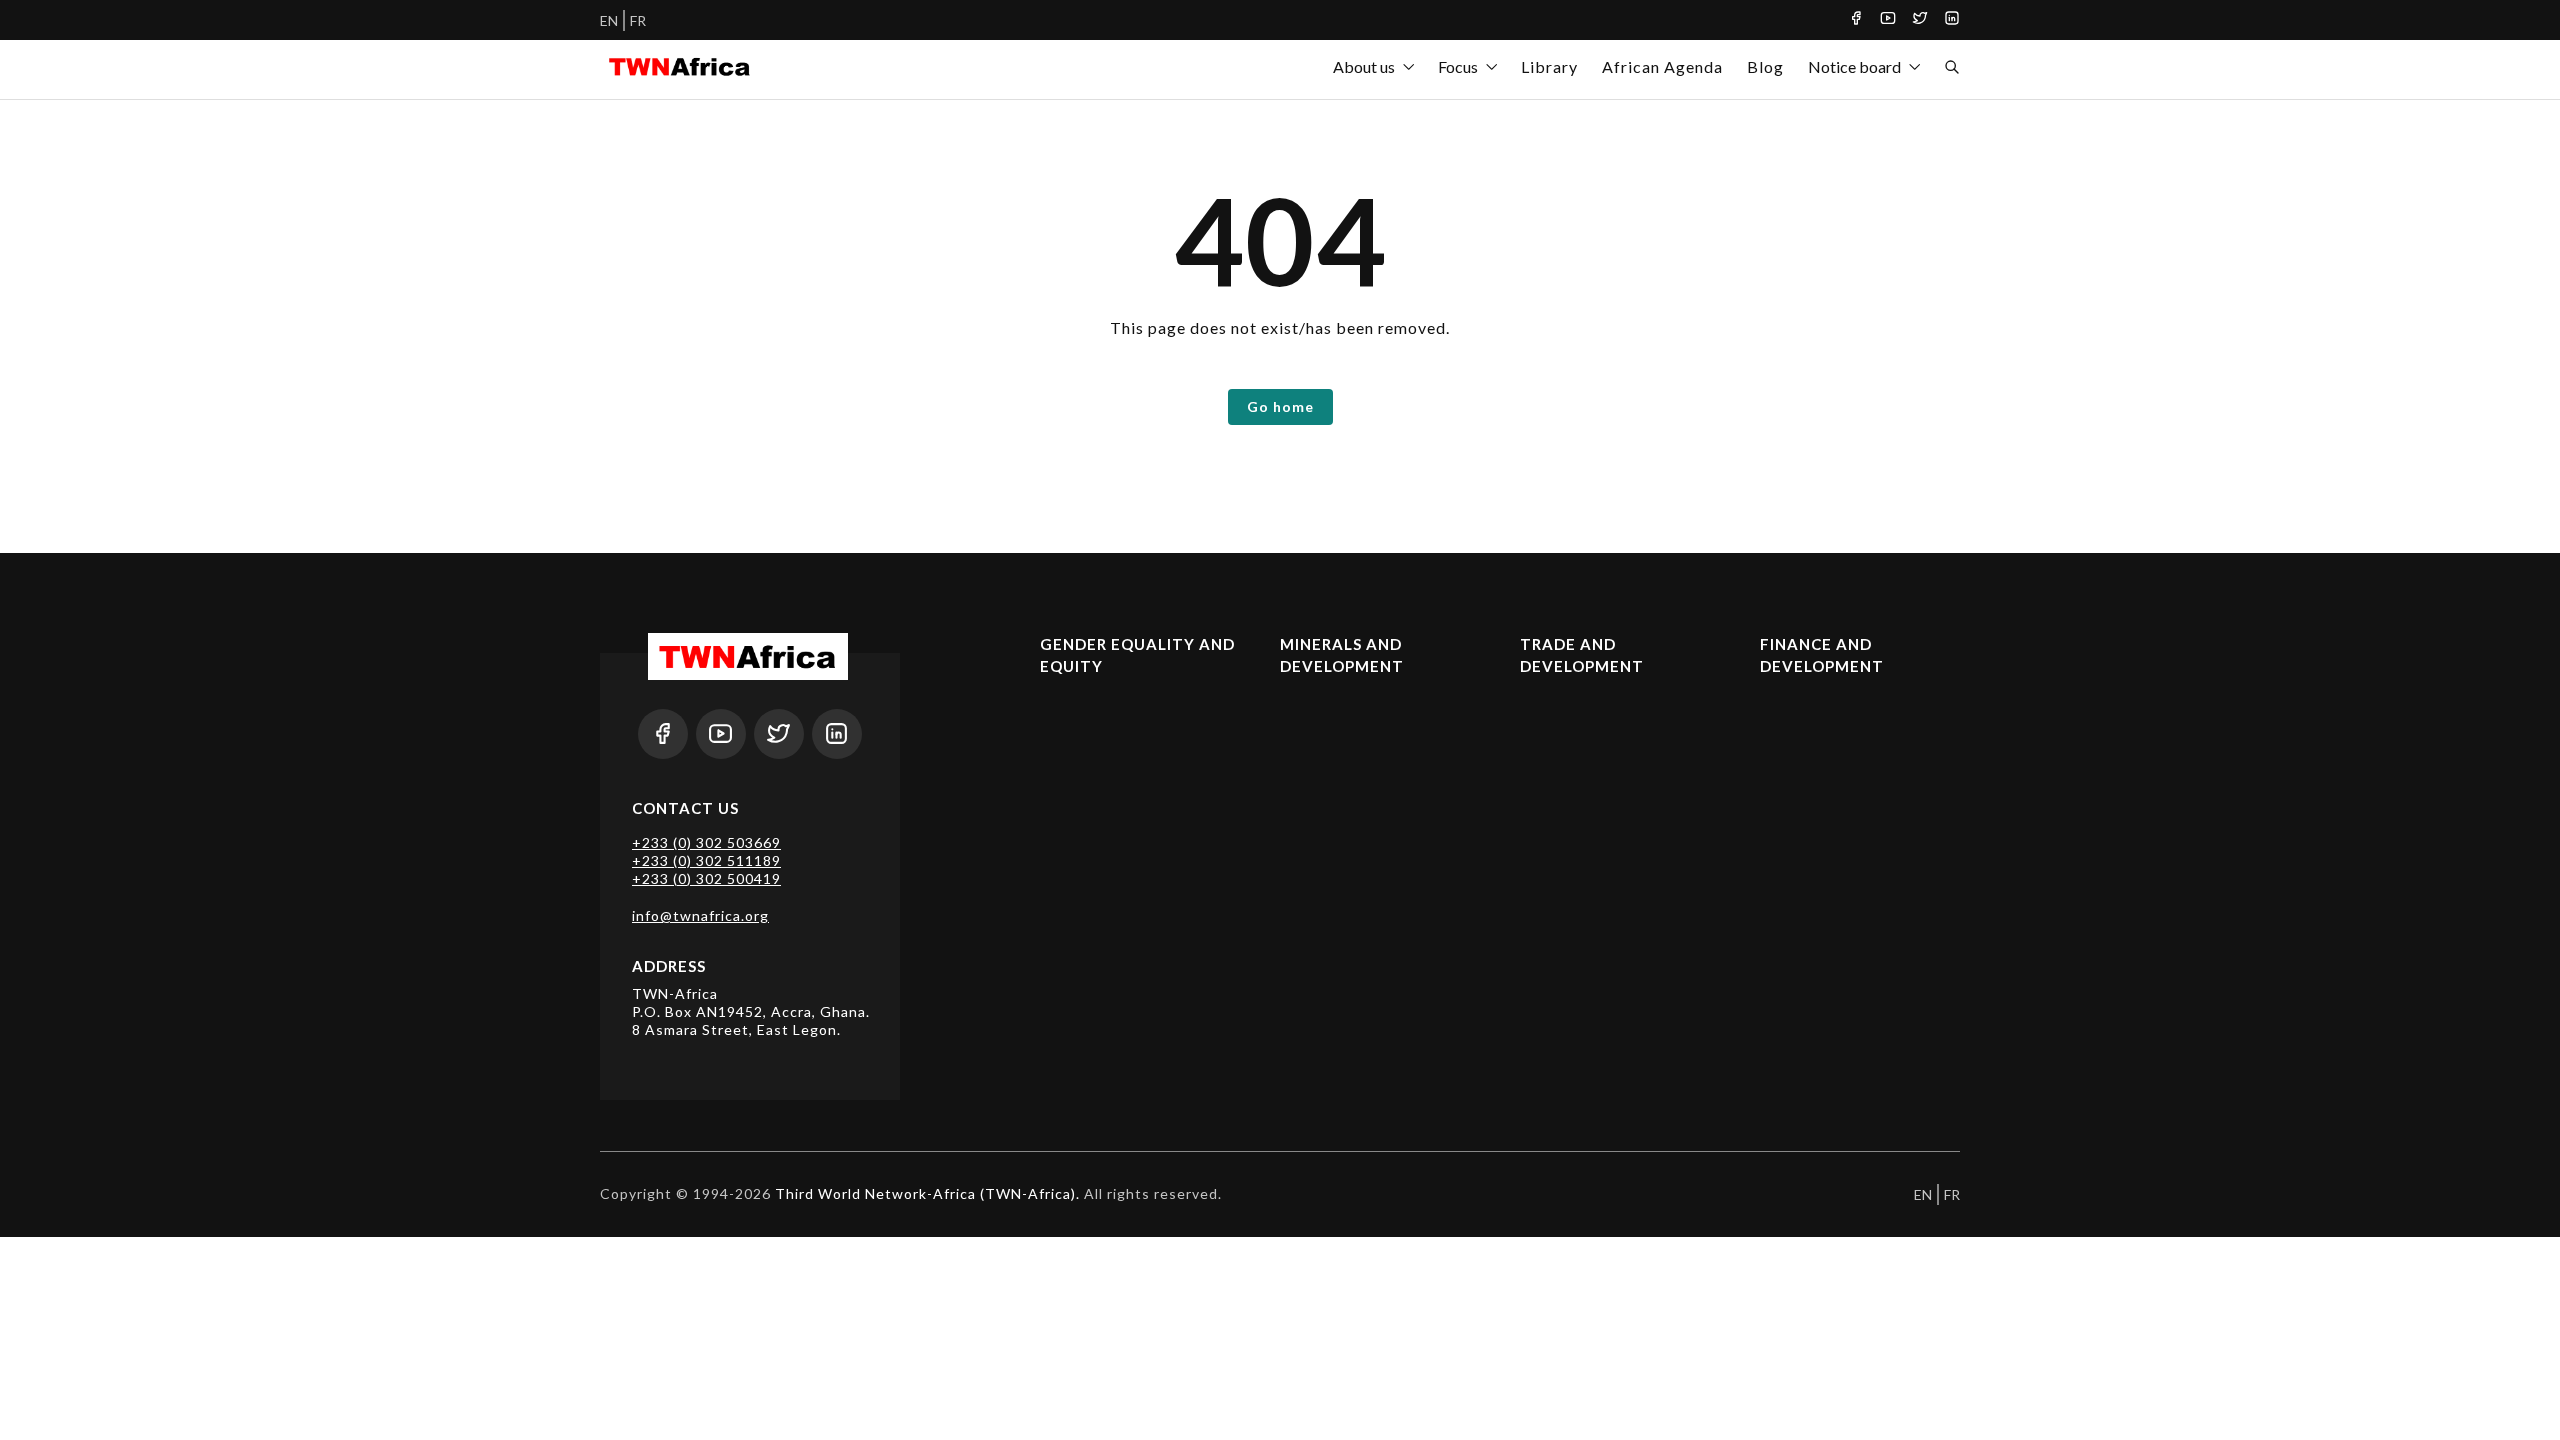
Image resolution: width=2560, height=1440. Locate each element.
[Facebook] (1856, 20)
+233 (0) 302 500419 (706, 878)
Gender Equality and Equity (1137, 655)
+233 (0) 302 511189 (706, 860)
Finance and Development (1822, 655)
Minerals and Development (1342, 655)
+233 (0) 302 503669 (706, 842)
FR (638, 20)
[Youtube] (1888, 20)
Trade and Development (1582, 655)
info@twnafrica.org (700, 915)
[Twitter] (1920, 20)
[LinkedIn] (1952, 20)
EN (609, 20)
